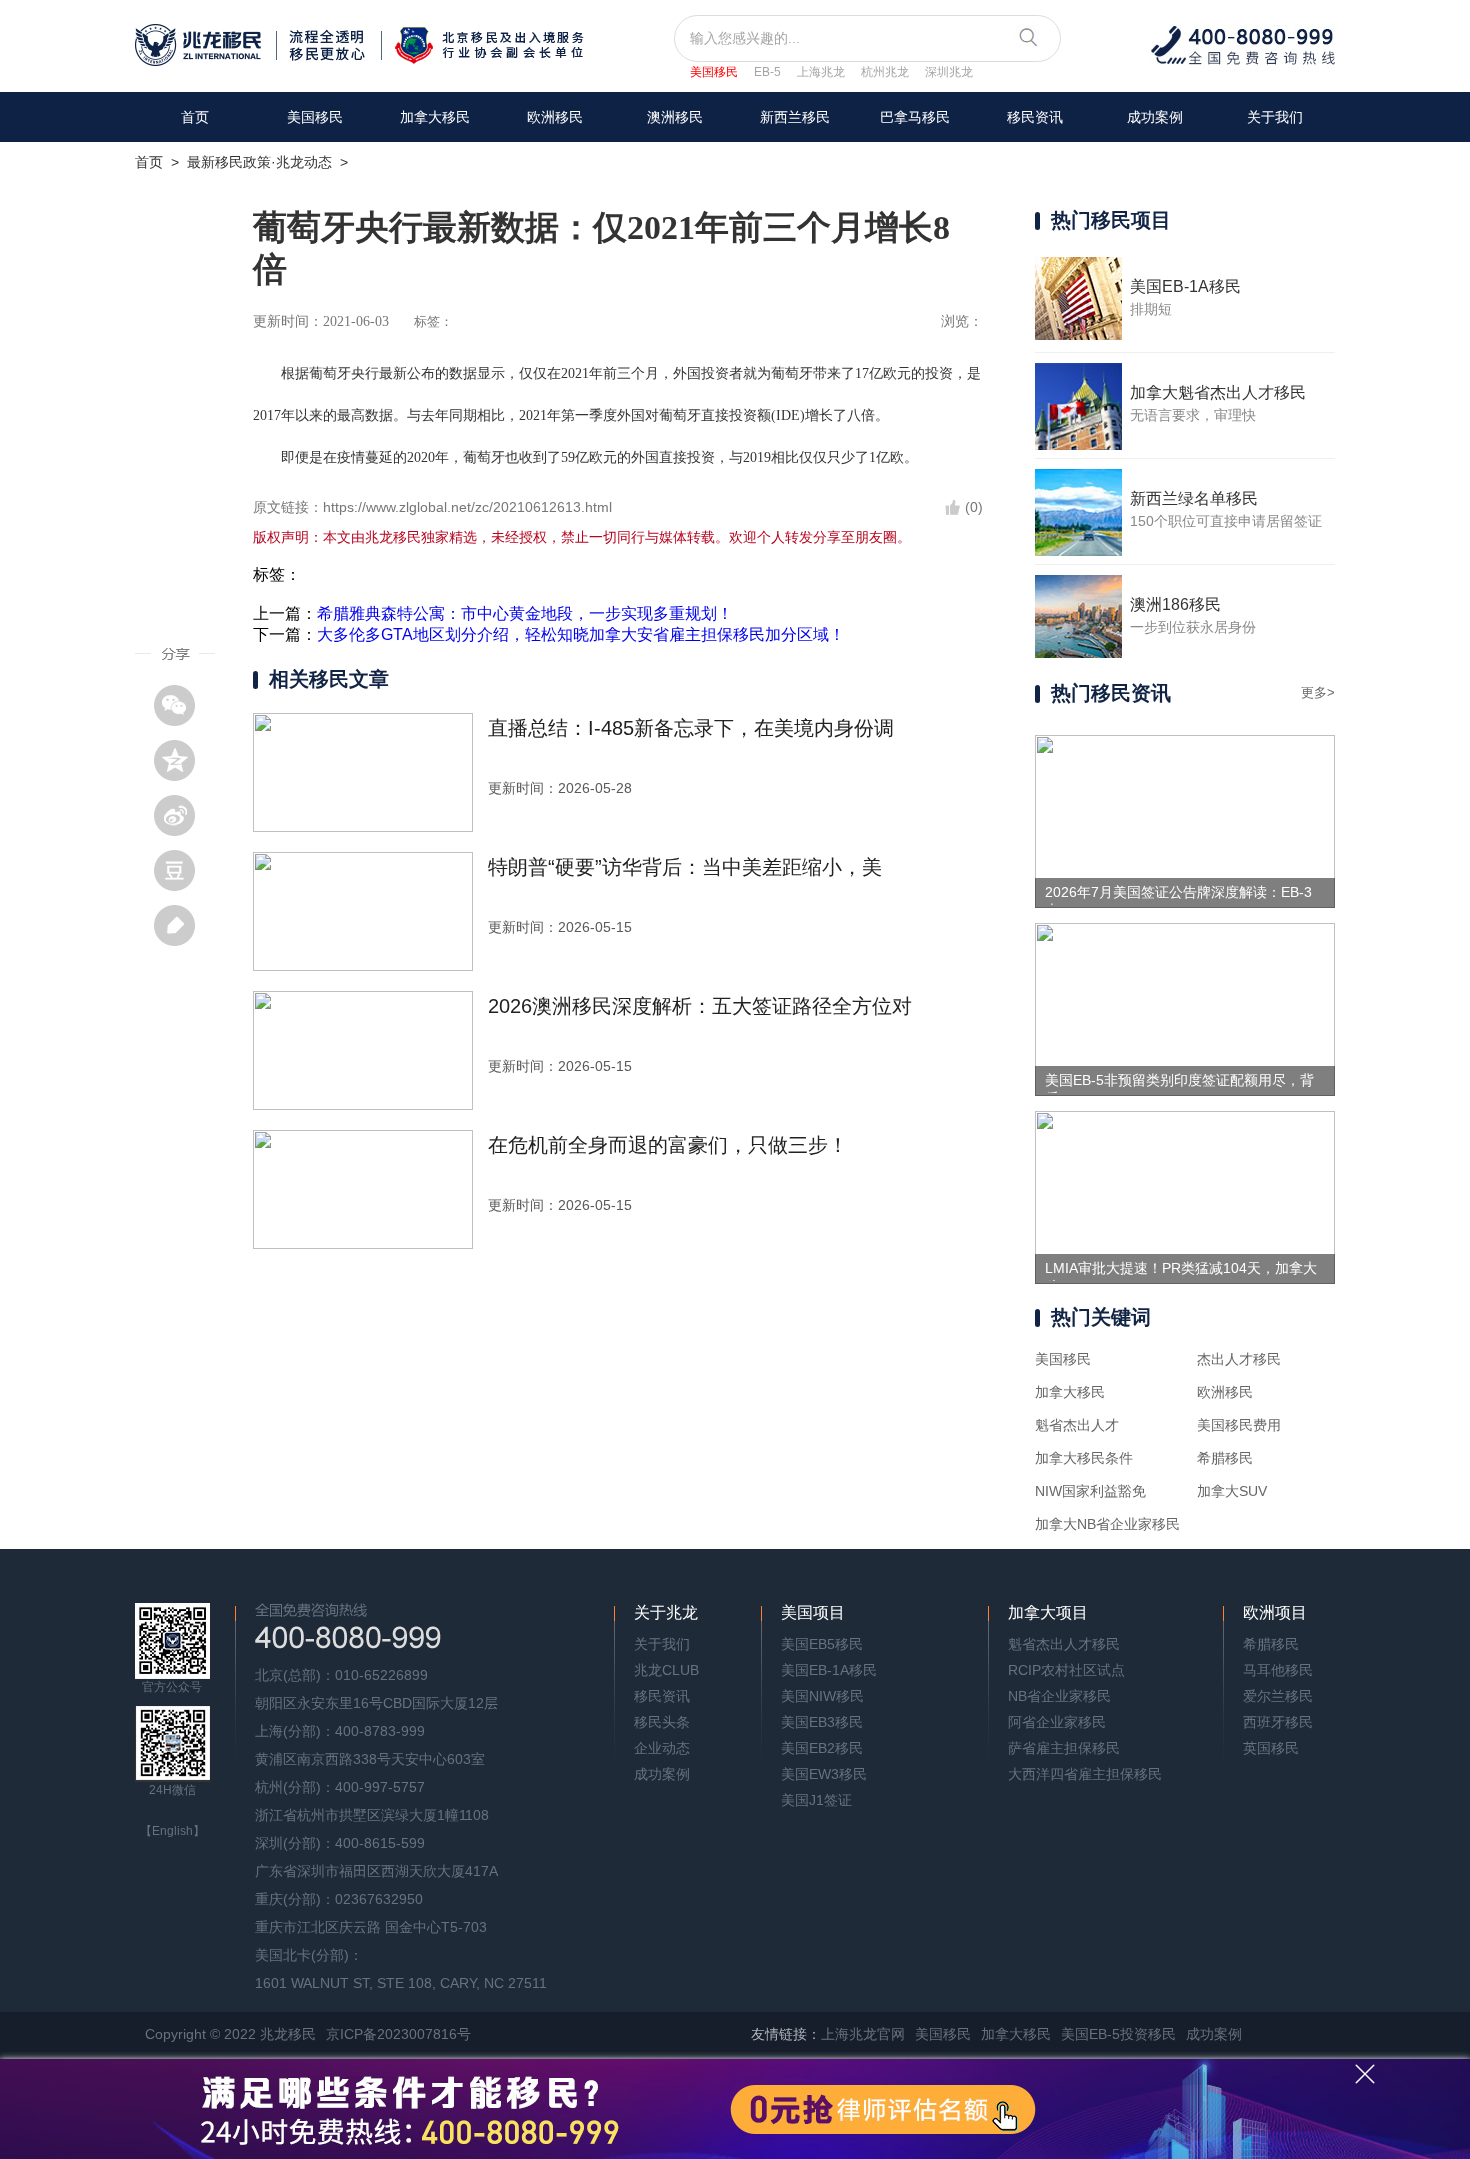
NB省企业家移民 (1059, 1696)
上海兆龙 (821, 72)
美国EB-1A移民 (829, 1670)
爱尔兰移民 (1278, 1696)
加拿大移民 (435, 117)
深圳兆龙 (949, 72)
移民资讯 (1035, 117)
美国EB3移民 (822, 1722)
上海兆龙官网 (863, 2034)
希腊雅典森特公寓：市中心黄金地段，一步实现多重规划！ (525, 613)
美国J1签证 (816, 1800)
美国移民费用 (1239, 1425)
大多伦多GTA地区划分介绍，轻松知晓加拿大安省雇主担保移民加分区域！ (581, 634)
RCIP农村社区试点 (1066, 1670)
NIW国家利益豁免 (1090, 1491)
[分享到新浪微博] (182, 815)
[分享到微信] (182, 705)
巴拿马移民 (915, 117)
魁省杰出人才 (1077, 1425)
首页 (195, 117)
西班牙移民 (1278, 1722)
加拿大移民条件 (1084, 1458)
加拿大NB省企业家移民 (1107, 1524)
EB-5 (767, 72)
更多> (1318, 692)
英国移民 (1271, 1748)
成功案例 (1155, 117)
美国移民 (714, 72)
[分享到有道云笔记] (182, 925)
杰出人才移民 (1239, 1359)
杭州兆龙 (885, 72)
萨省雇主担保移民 (1064, 1748)
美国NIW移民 (822, 1696)
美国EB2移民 (822, 1748)
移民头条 (662, 1722)
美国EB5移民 (822, 1644)
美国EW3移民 (824, 1774)
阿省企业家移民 (1057, 1722)
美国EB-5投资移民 (1118, 2034)
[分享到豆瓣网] (182, 870)
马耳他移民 (1278, 1670)
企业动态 (662, 1748)
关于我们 (1275, 117)
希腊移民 (1225, 1458)
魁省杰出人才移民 (1064, 1644)
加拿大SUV (1232, 1491)
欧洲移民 (1225, 1392)
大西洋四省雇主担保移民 (1085, 1774)
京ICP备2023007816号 (398, 2034)
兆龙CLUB (666, 1670)
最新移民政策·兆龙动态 (259, 162)
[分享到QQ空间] (182, 760)
